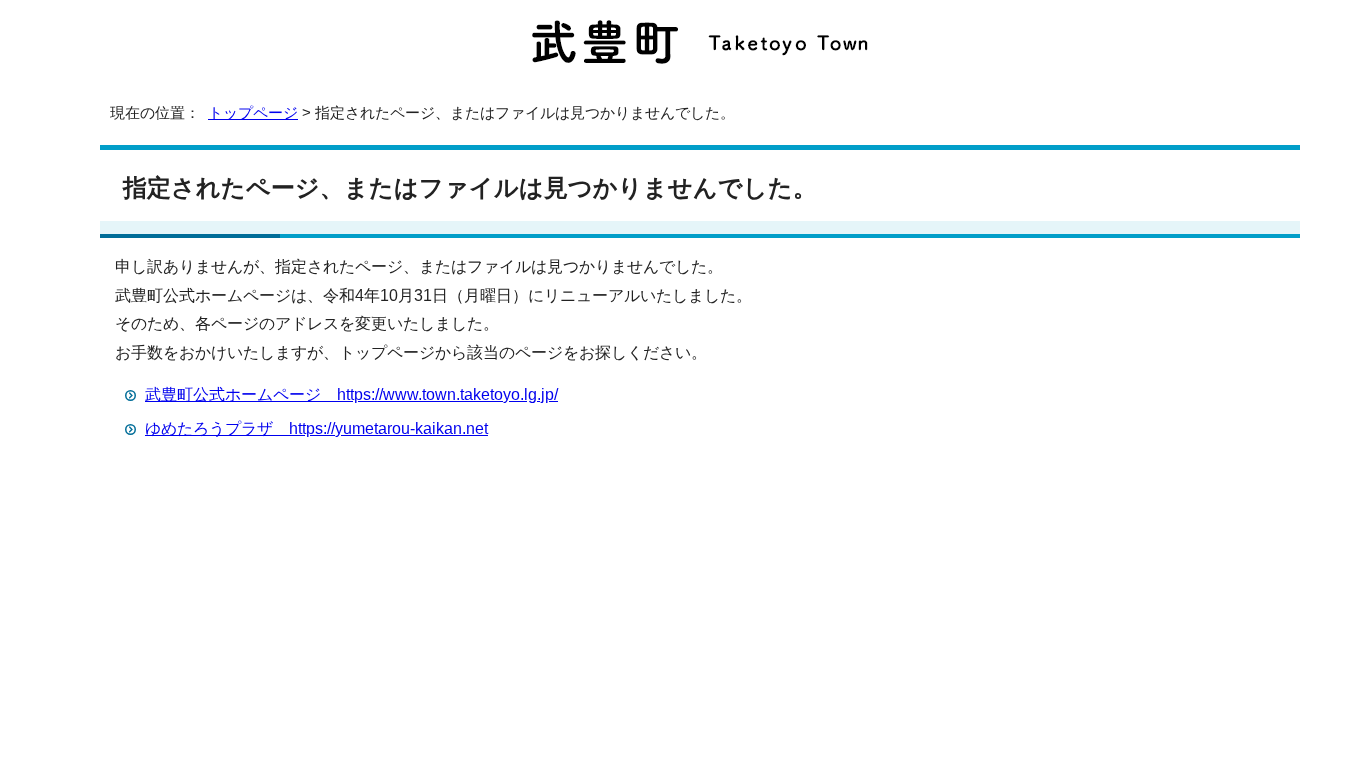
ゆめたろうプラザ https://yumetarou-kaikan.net (316, 428)
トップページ (253, 112)
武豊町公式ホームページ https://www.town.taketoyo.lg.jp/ (351, 394)
